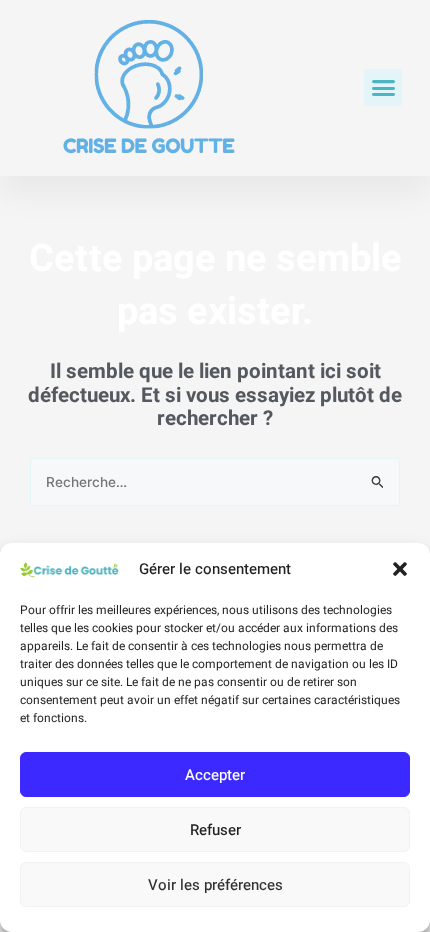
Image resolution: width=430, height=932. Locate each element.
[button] (400, 569)
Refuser (215, 830)
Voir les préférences (215, 885)
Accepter (215, 775)
